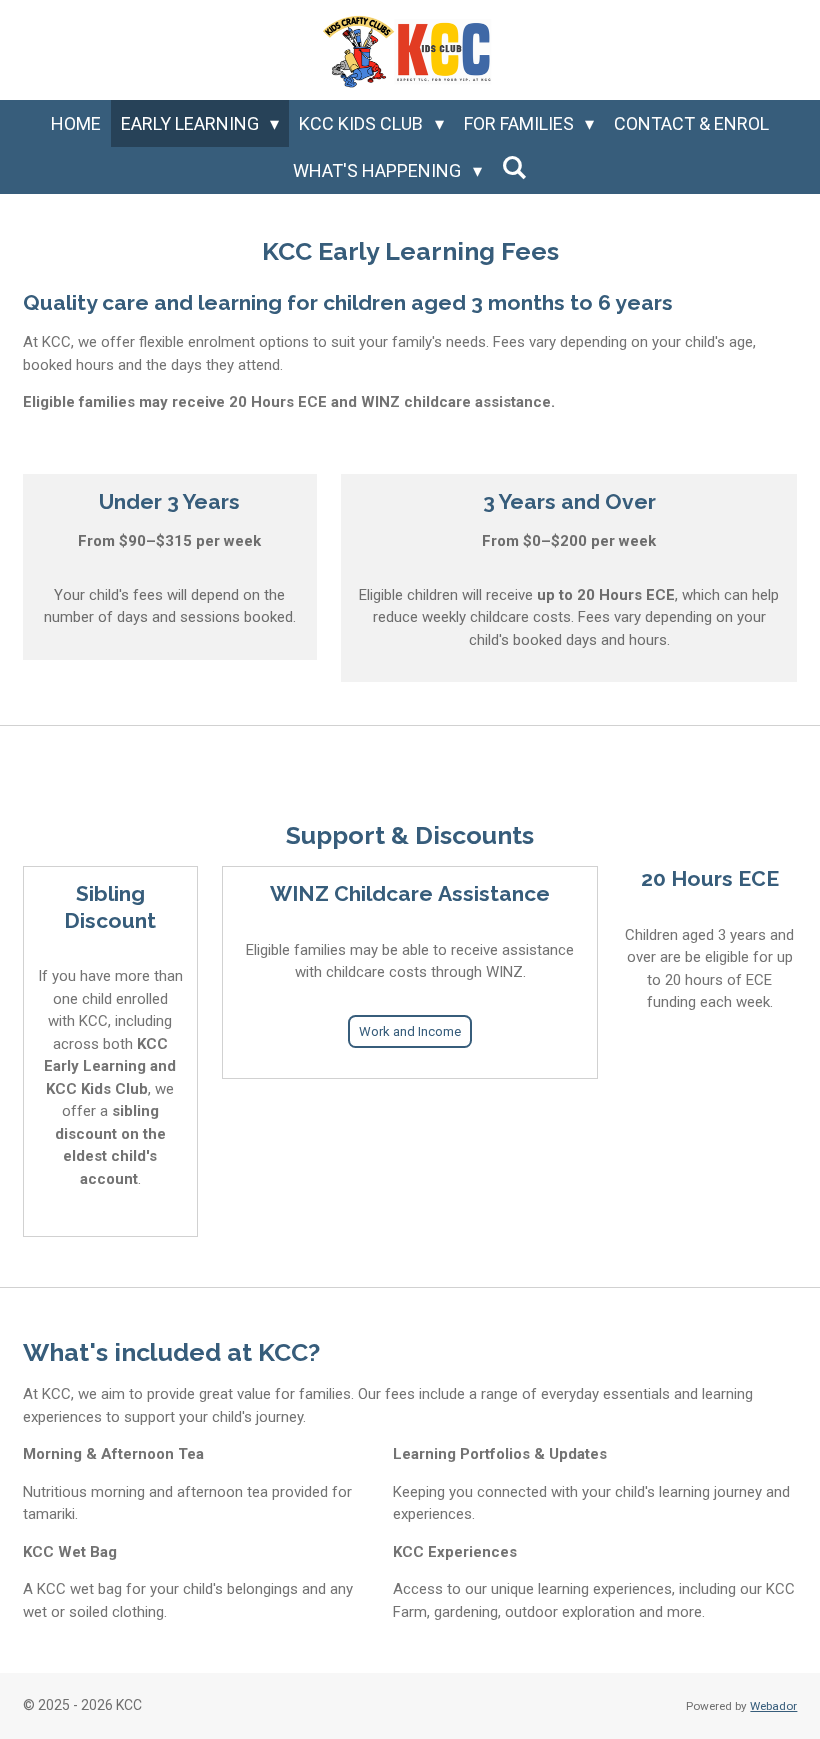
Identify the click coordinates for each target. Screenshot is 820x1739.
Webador (773, 1706)
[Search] (514, 167)
